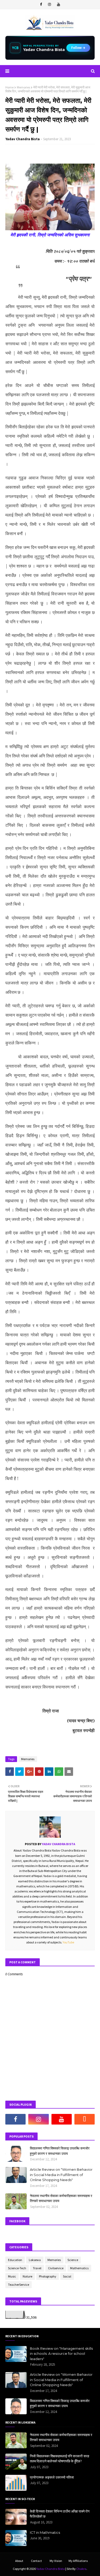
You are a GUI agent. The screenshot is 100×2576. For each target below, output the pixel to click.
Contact (36, 2561)
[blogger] (85, 2119)
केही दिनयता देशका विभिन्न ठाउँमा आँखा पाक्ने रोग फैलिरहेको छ (60, 2514)
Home (9, 87)
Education (15, 2260)
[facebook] (41, 5)
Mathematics (79, 2268)
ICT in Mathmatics (45, 2532)
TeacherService (19, 2285)
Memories (23, 87)
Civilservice (56, 2268)
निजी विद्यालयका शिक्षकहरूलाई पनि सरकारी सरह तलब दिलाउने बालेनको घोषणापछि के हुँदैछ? (59, 2459)
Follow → (78, 48)
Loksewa (35, 2260)
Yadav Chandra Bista (23, 139)
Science (73, 2260)
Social (67, 2276)
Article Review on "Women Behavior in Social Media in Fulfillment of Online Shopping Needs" (61, 2175)
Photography (48, 2276)
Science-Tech (17, 2268)
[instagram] (49, 5)
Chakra (81, 2569)
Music (12, 2276)
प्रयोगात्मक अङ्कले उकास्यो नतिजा (52, 2477)
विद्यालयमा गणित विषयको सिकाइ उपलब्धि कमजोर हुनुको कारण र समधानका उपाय (60, 2151)
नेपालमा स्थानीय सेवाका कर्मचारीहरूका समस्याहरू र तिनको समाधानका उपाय (61, 2198)
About (19, 2561)
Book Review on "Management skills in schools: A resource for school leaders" (61, 2354)
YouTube (68, 1942)
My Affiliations (78, 2561)
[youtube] (59, 5)
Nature (27, 2276)
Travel (37, 2268)
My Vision (56, 2561)
